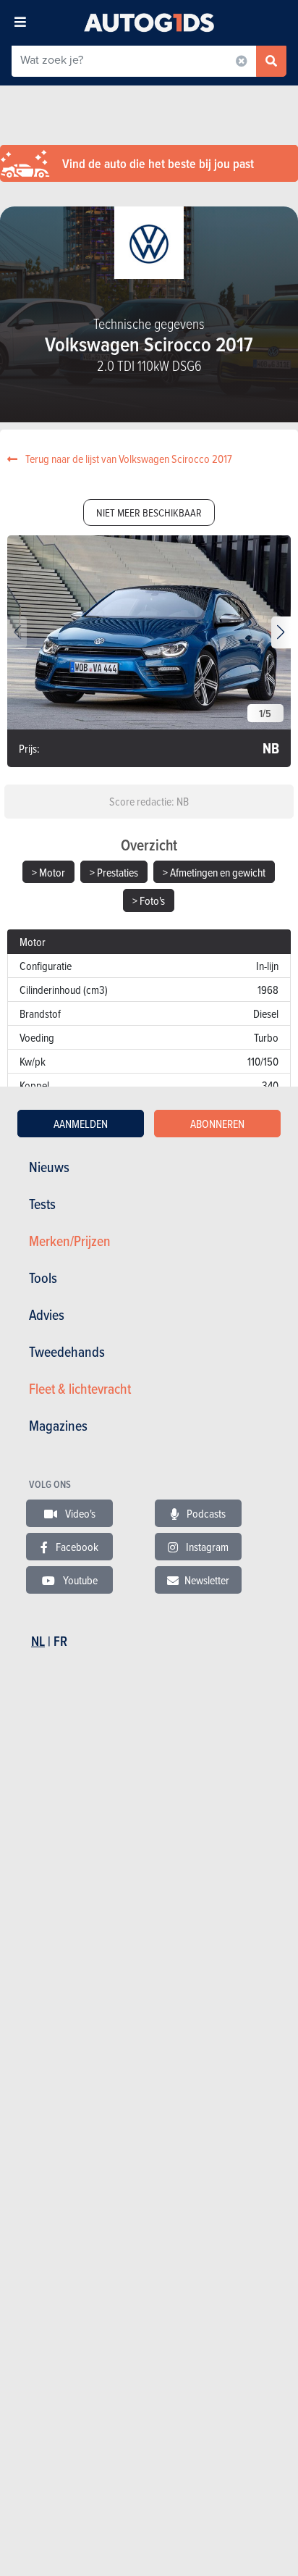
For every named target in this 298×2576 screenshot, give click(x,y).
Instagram (206, 1547)
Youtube (79, 1580)
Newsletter (207, 1580)
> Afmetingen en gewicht (214, 872)
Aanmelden (81, 1124)
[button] (281, 632)
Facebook (76, 1547)
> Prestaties (114, 872)
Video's (79, 1513)
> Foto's (149, 900)
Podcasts (205, 1513)
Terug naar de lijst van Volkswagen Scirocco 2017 (128, 459)
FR (60, 1641)
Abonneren (217, 1124)
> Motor (48, 872)
